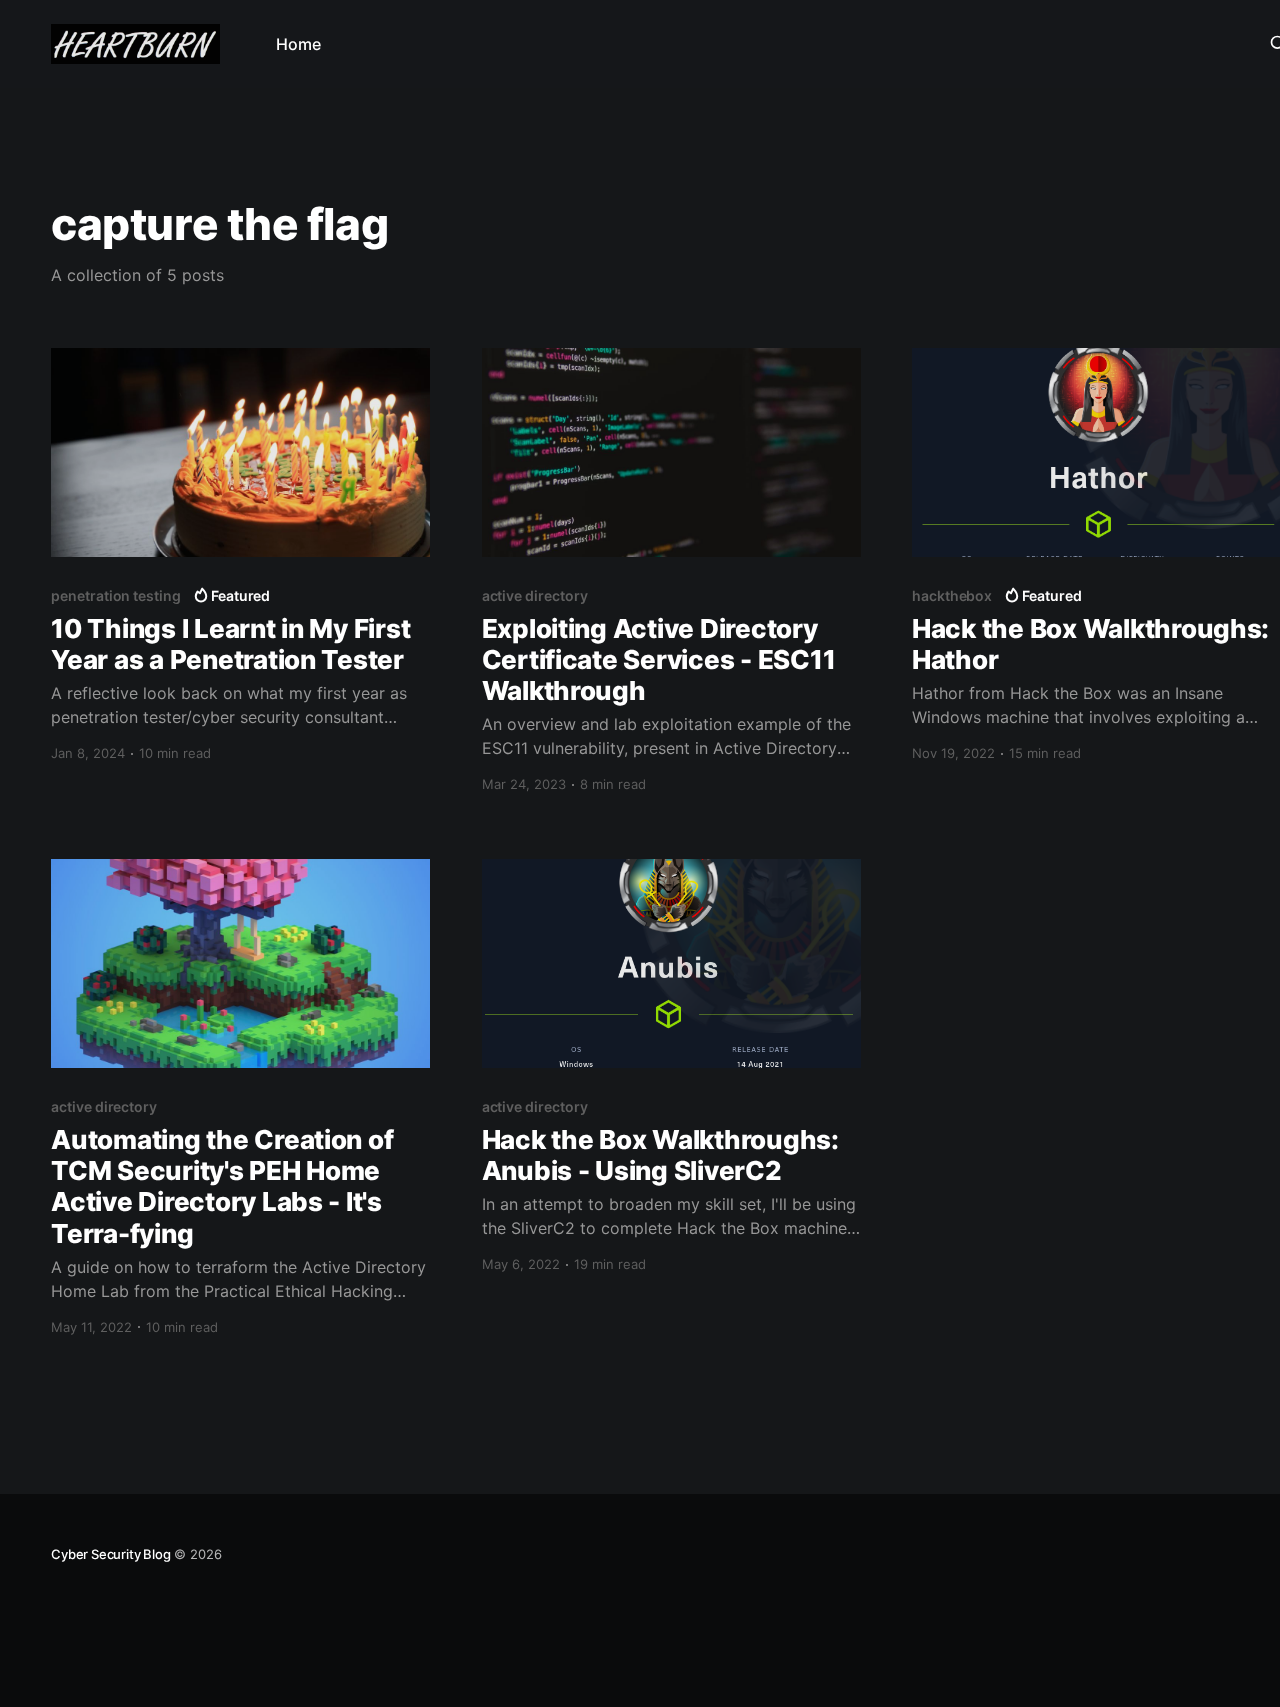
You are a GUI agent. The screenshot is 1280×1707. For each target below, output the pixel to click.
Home (298, 44)
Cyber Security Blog (110, 1554)
